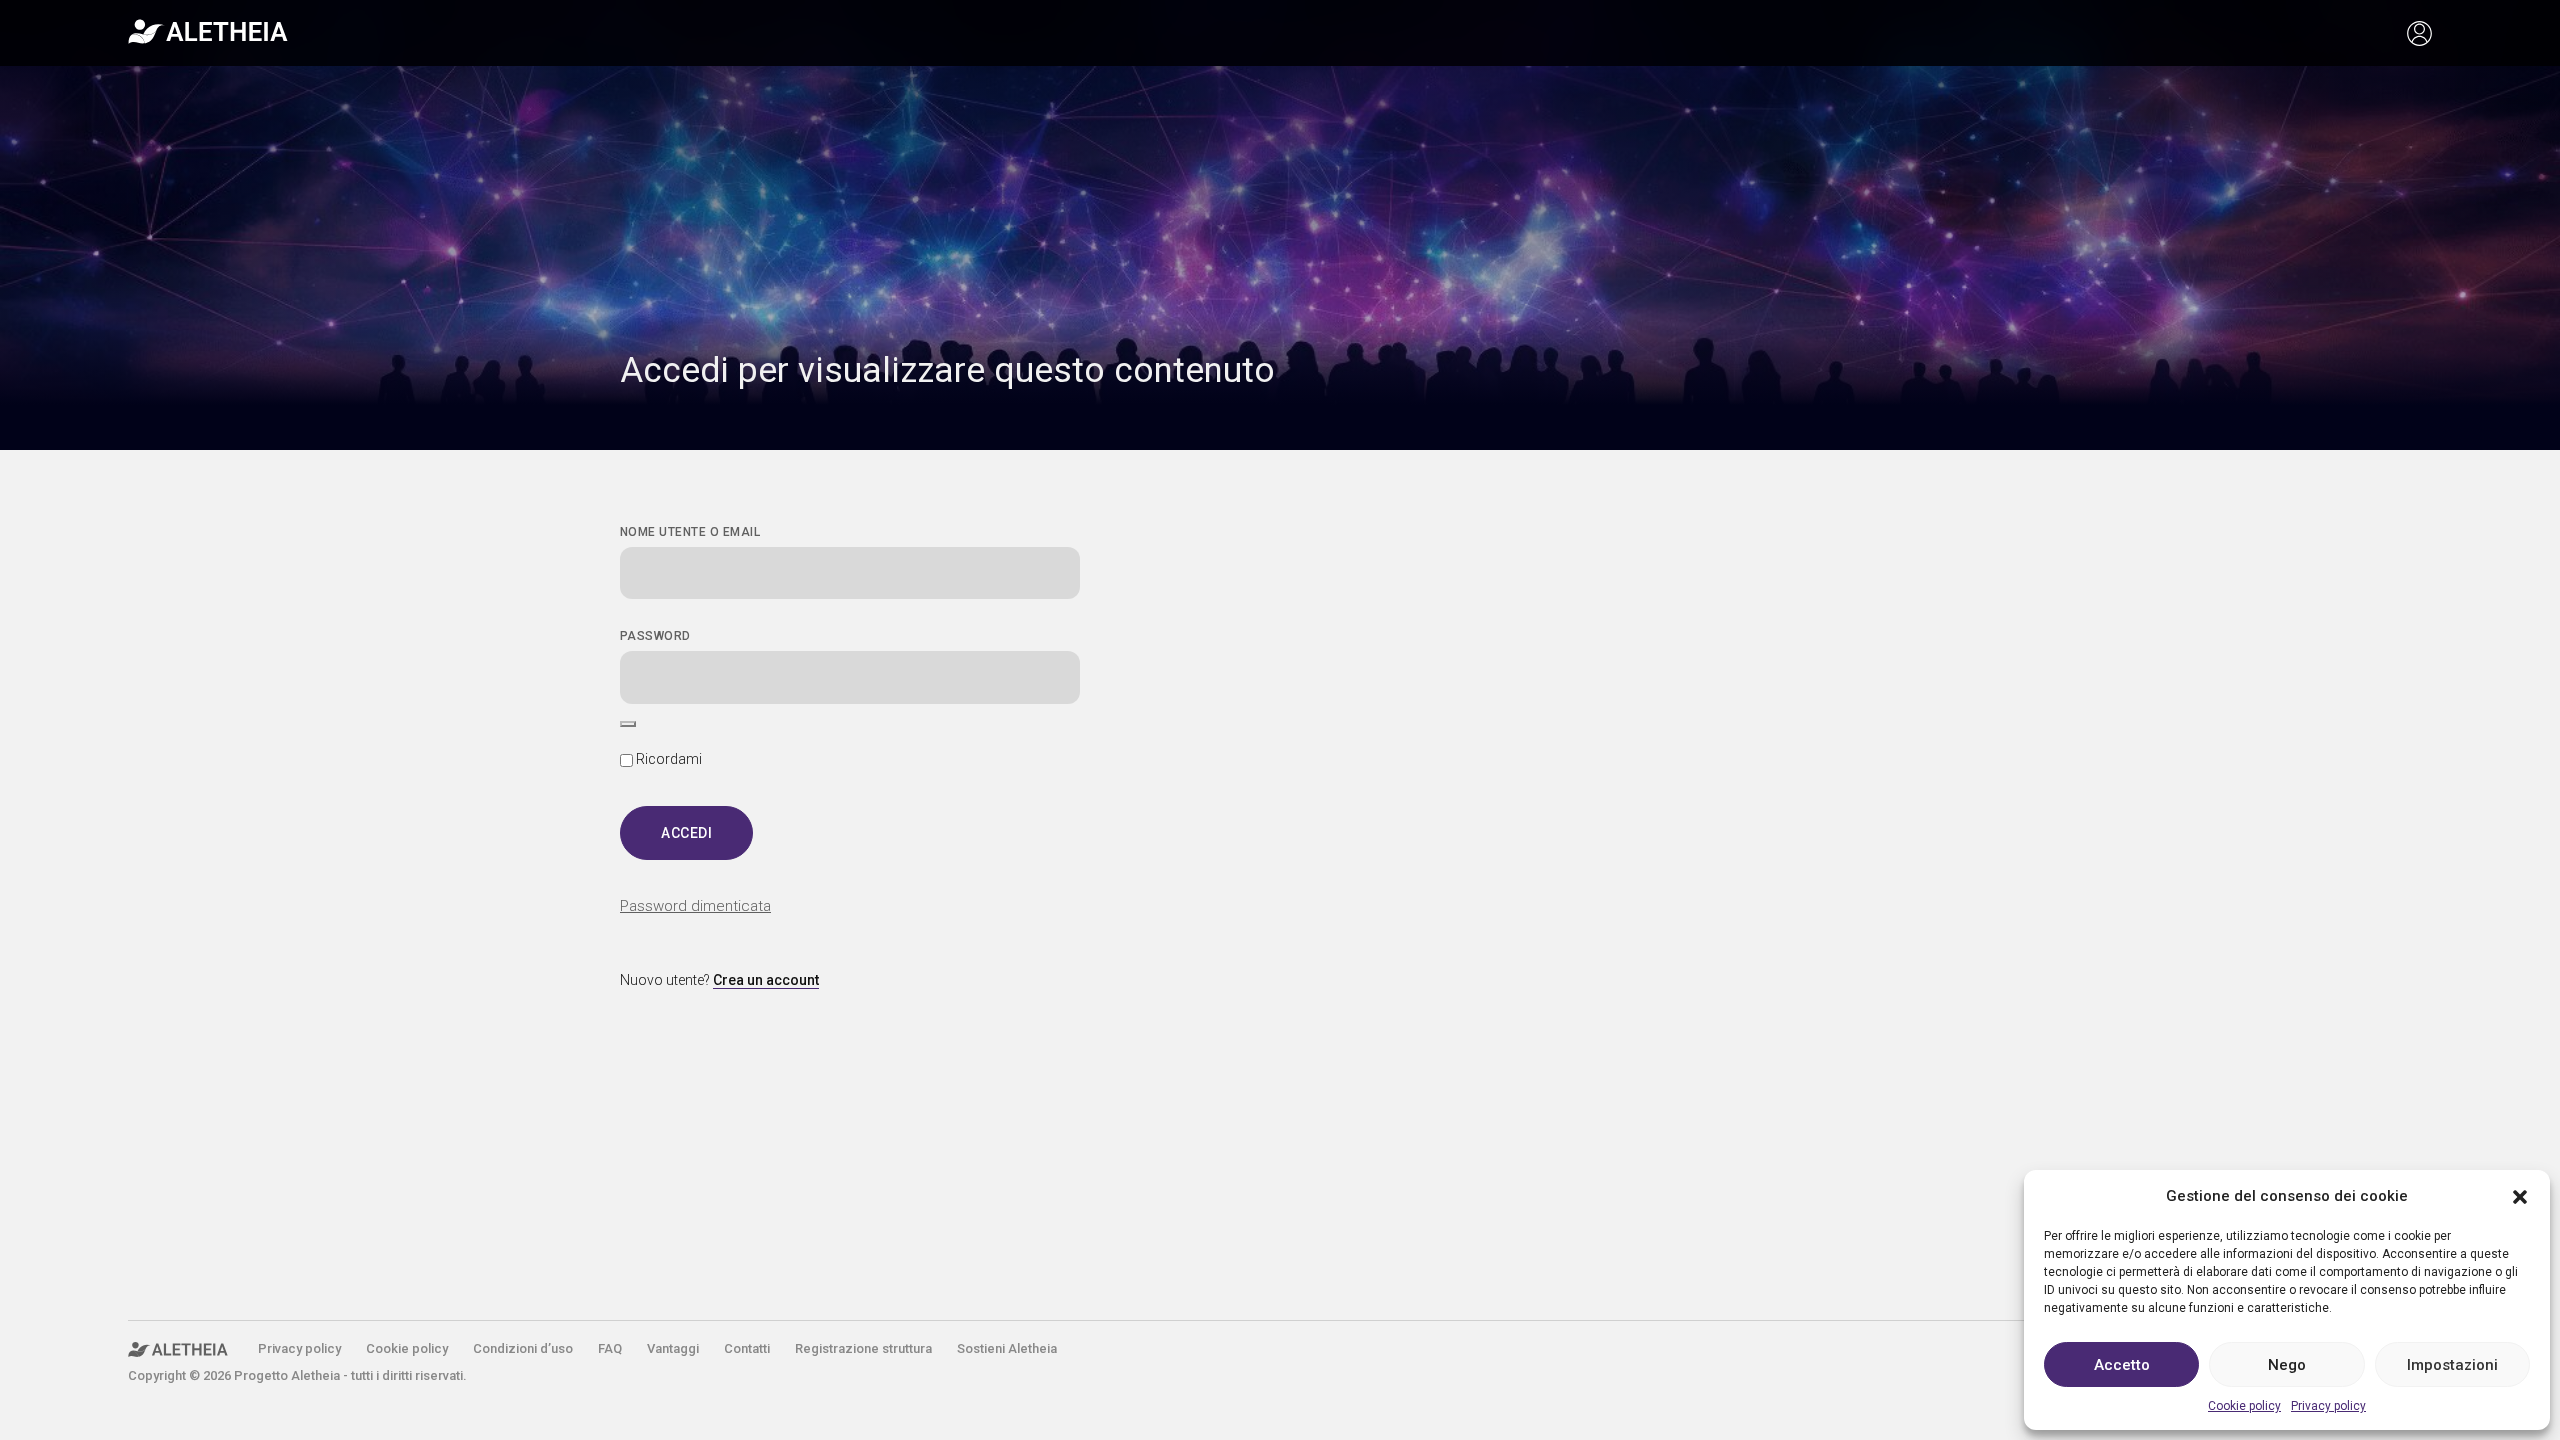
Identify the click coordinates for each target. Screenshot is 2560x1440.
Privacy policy (2328, 1406)
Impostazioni (2452, 1365)
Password (655, 636)
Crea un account (766, 980)
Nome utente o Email (690, 532)
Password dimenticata (695, 906)
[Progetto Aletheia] (208, 33)
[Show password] (628, 724)
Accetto (2122, 1365)
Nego (2287, 1365)
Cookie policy (2244, 1406)
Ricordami (667, 759)
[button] (2520, 1196)
